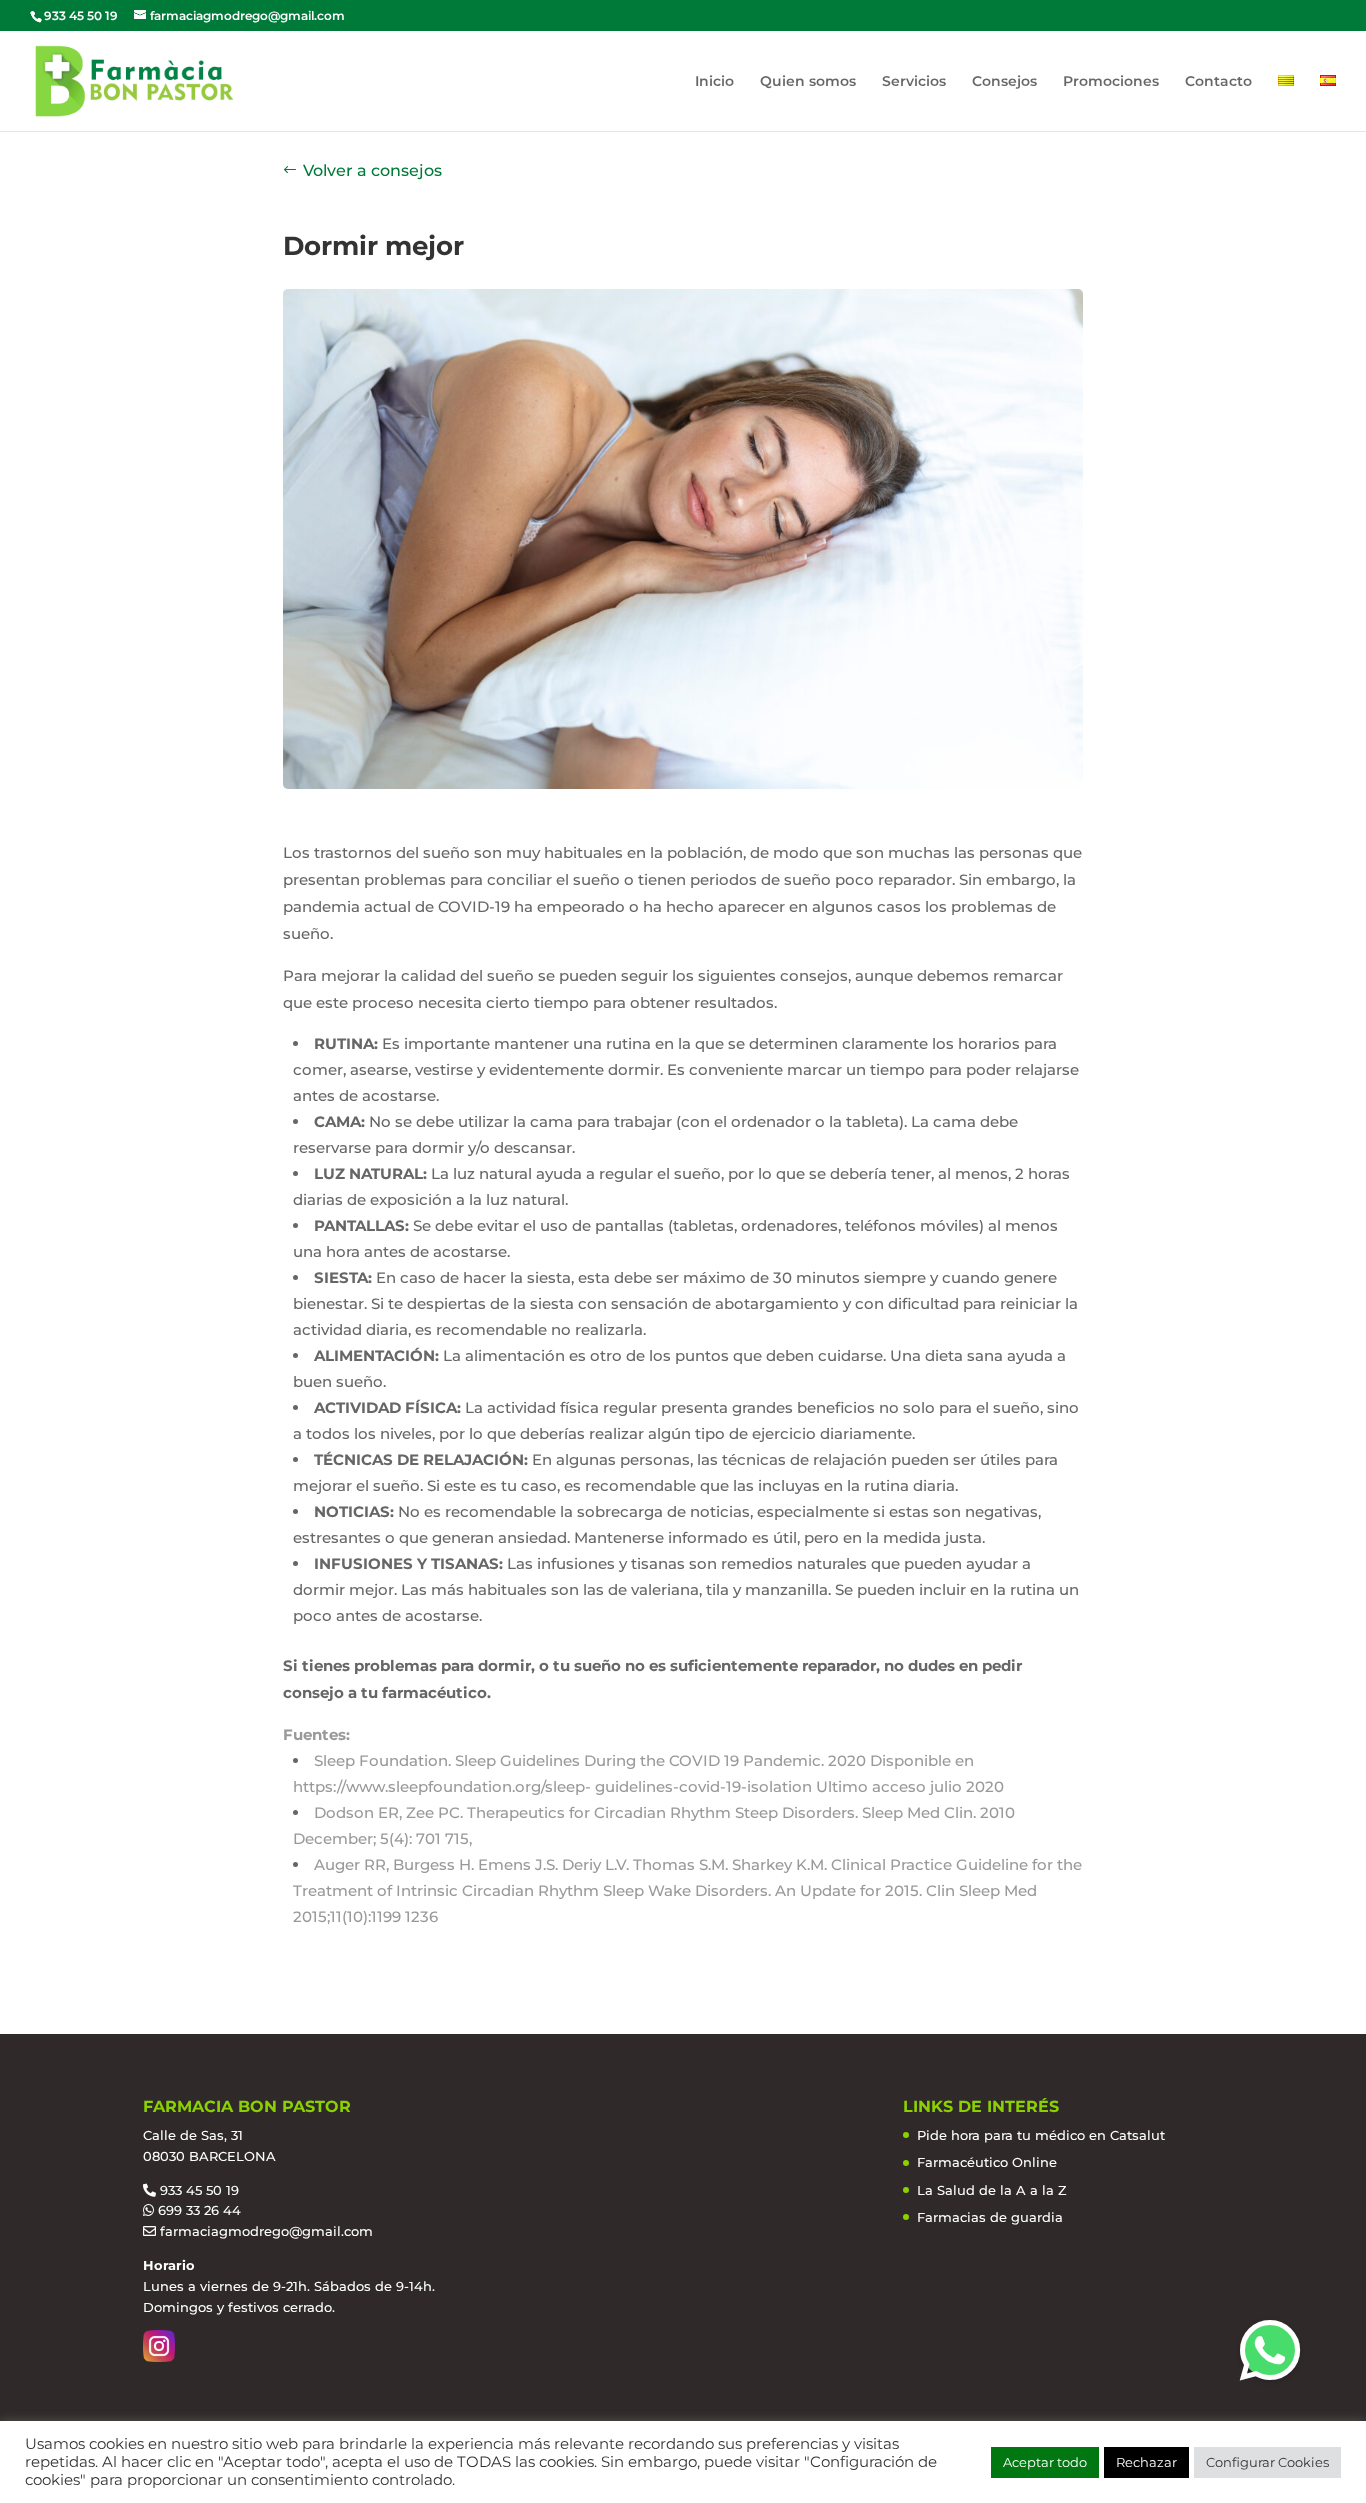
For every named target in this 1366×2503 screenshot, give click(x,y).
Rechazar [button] (1146, 2462)
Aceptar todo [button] (1045, 2462)
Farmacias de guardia (990, 2217)
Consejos (1004, 82)
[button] (1270, 2350)
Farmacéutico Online (987, 2162)
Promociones (1111, 82)
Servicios (914, 82)
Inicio (714, 82)
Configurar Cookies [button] (1267, 2462)
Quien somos (808, 82)
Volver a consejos (372, 170)
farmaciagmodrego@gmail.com (266, 2231)
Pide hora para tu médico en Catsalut (1041, 2135)
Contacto (1218, 82)
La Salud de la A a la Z (992, 2190)
